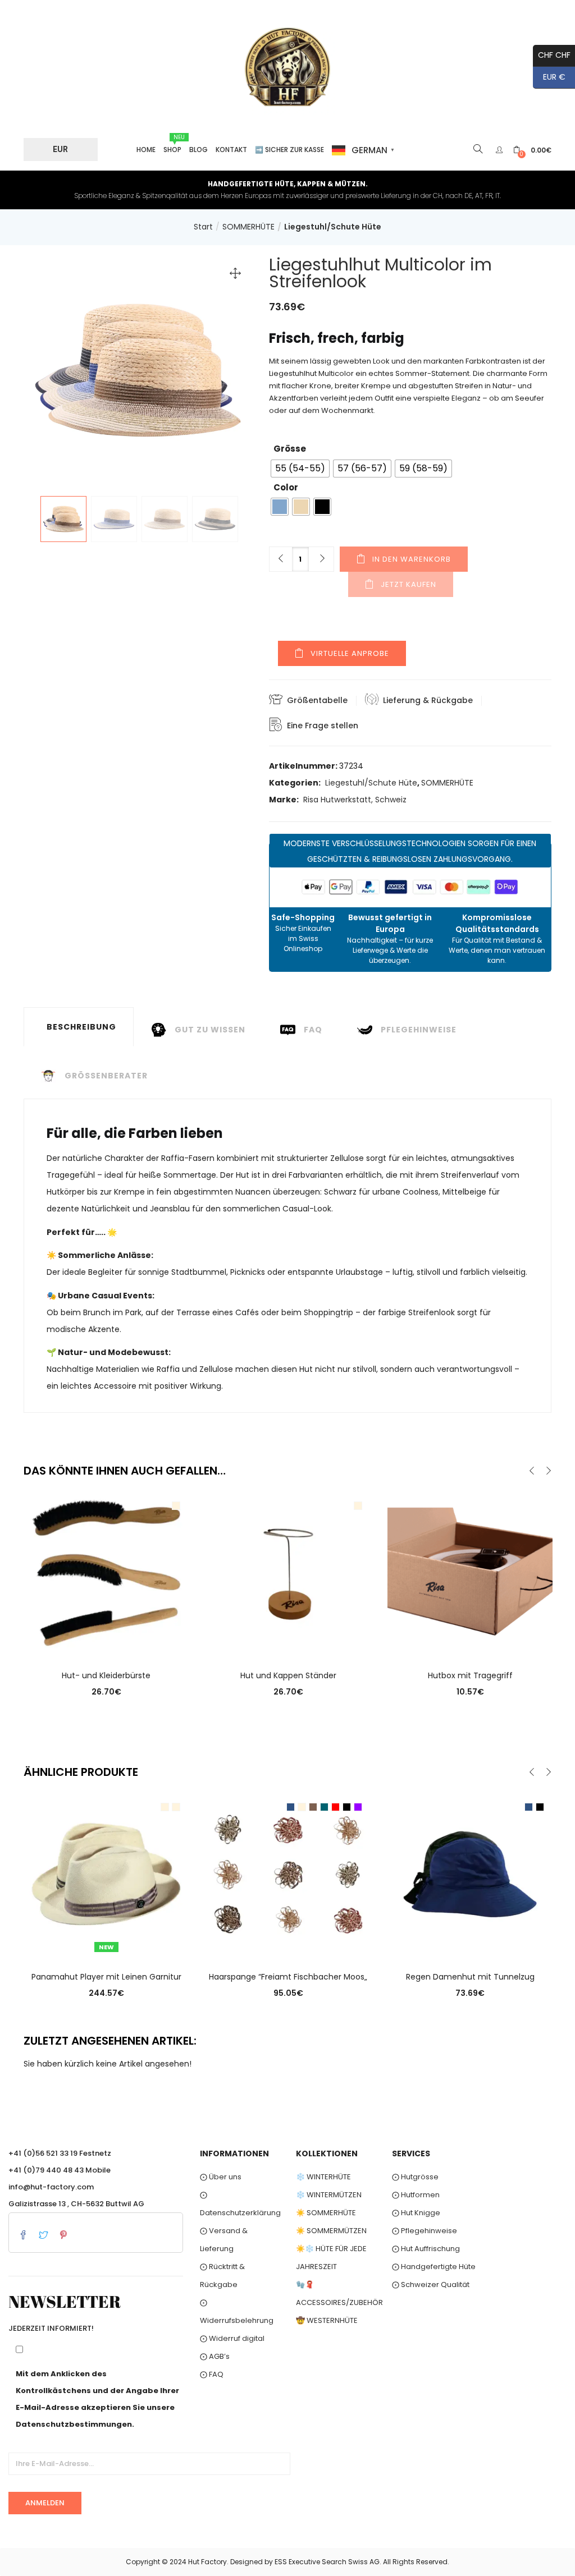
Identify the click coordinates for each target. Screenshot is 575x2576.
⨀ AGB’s (215, 2356)
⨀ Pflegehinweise (425, 2231)
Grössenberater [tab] (106, 1076)
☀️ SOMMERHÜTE (326, 2213)
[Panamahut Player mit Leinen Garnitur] (106, 1874)
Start (203, 227)
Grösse (290, 449)
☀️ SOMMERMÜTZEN (331, 2231)
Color (286, 487)
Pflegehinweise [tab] (419, 1030)
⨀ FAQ (212, 2374)
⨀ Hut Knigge (416, 2213)
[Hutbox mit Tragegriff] (470, 1572)
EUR (60, 149)
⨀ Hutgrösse (415, 2177)
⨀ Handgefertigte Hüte (434, 2267)
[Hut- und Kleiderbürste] (106, 1572)
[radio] (300, 469)
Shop (174, 144)
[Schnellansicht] (106, 1640)
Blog (198, 150)
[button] (532, 150)
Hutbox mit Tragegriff (470, 1675)
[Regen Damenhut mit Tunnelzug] (470, 1874)
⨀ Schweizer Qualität (431, 2285)
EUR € (549, 77)
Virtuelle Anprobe (350, 653)
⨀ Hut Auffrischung (426, 2249)
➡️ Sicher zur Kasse (289, 150)
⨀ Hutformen (416, 2195)
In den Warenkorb (412, 559)
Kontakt (231, 150)
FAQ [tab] (313, 1030)
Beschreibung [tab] (81, 1027)
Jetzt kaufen (409, 584)
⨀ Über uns (221, 2177)
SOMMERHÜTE (248, 227)
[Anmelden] (501, 150)
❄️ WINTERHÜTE (323, 2177)
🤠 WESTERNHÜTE (327, 2320)
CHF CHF (552, 55)
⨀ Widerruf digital (232, 2338)
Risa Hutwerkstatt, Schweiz (355, 800)
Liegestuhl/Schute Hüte (333, 227)
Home (146, 150)
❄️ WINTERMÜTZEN (329, 2195)
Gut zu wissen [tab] (210, 1030)
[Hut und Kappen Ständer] (288, 1572)
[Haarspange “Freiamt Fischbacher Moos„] (288, 1874)
